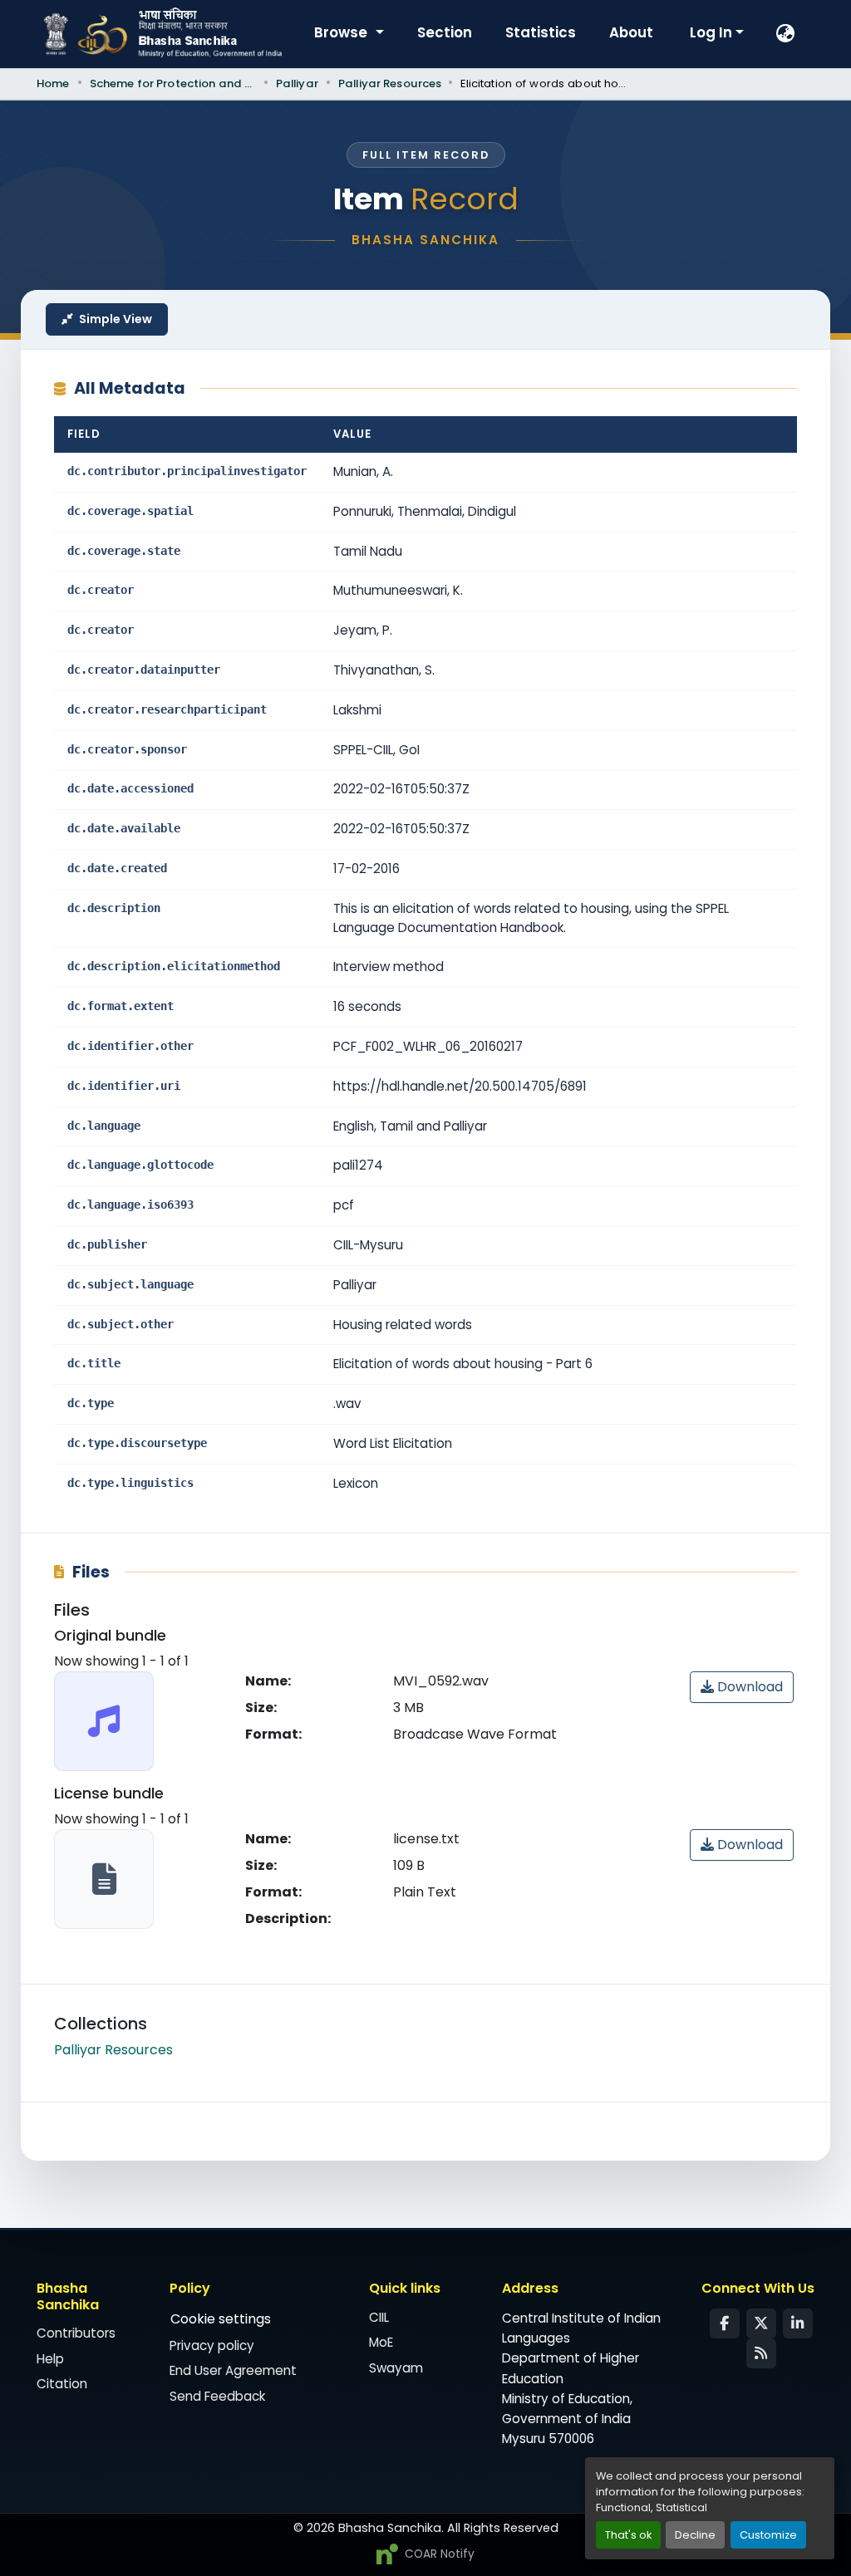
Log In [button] (713, 32)
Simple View (116, 319)
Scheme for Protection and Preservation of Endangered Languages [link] (173, 83)
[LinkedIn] (798, 2323)
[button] (786, 34)
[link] (742, 1687)
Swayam (396, 2368)
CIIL (379, 2317)
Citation (62, 2384)
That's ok (628, 2535)
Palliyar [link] (297, 83)
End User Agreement (233, 2370)
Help (50, 2359)
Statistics (541, 32)
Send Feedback (217, 2396)
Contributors (76, 2333)
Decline (695, 2535)
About (631, 32)
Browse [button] (342, 32)
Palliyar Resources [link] (390, 83)
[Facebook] (725, 2323)
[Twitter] (761, 2323)
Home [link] (53, 83)
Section (445, 32)
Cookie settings (221, 2319)
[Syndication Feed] (761, 2353)
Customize (768, 2535)
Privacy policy (212, 2345)
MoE (381, 2342)
